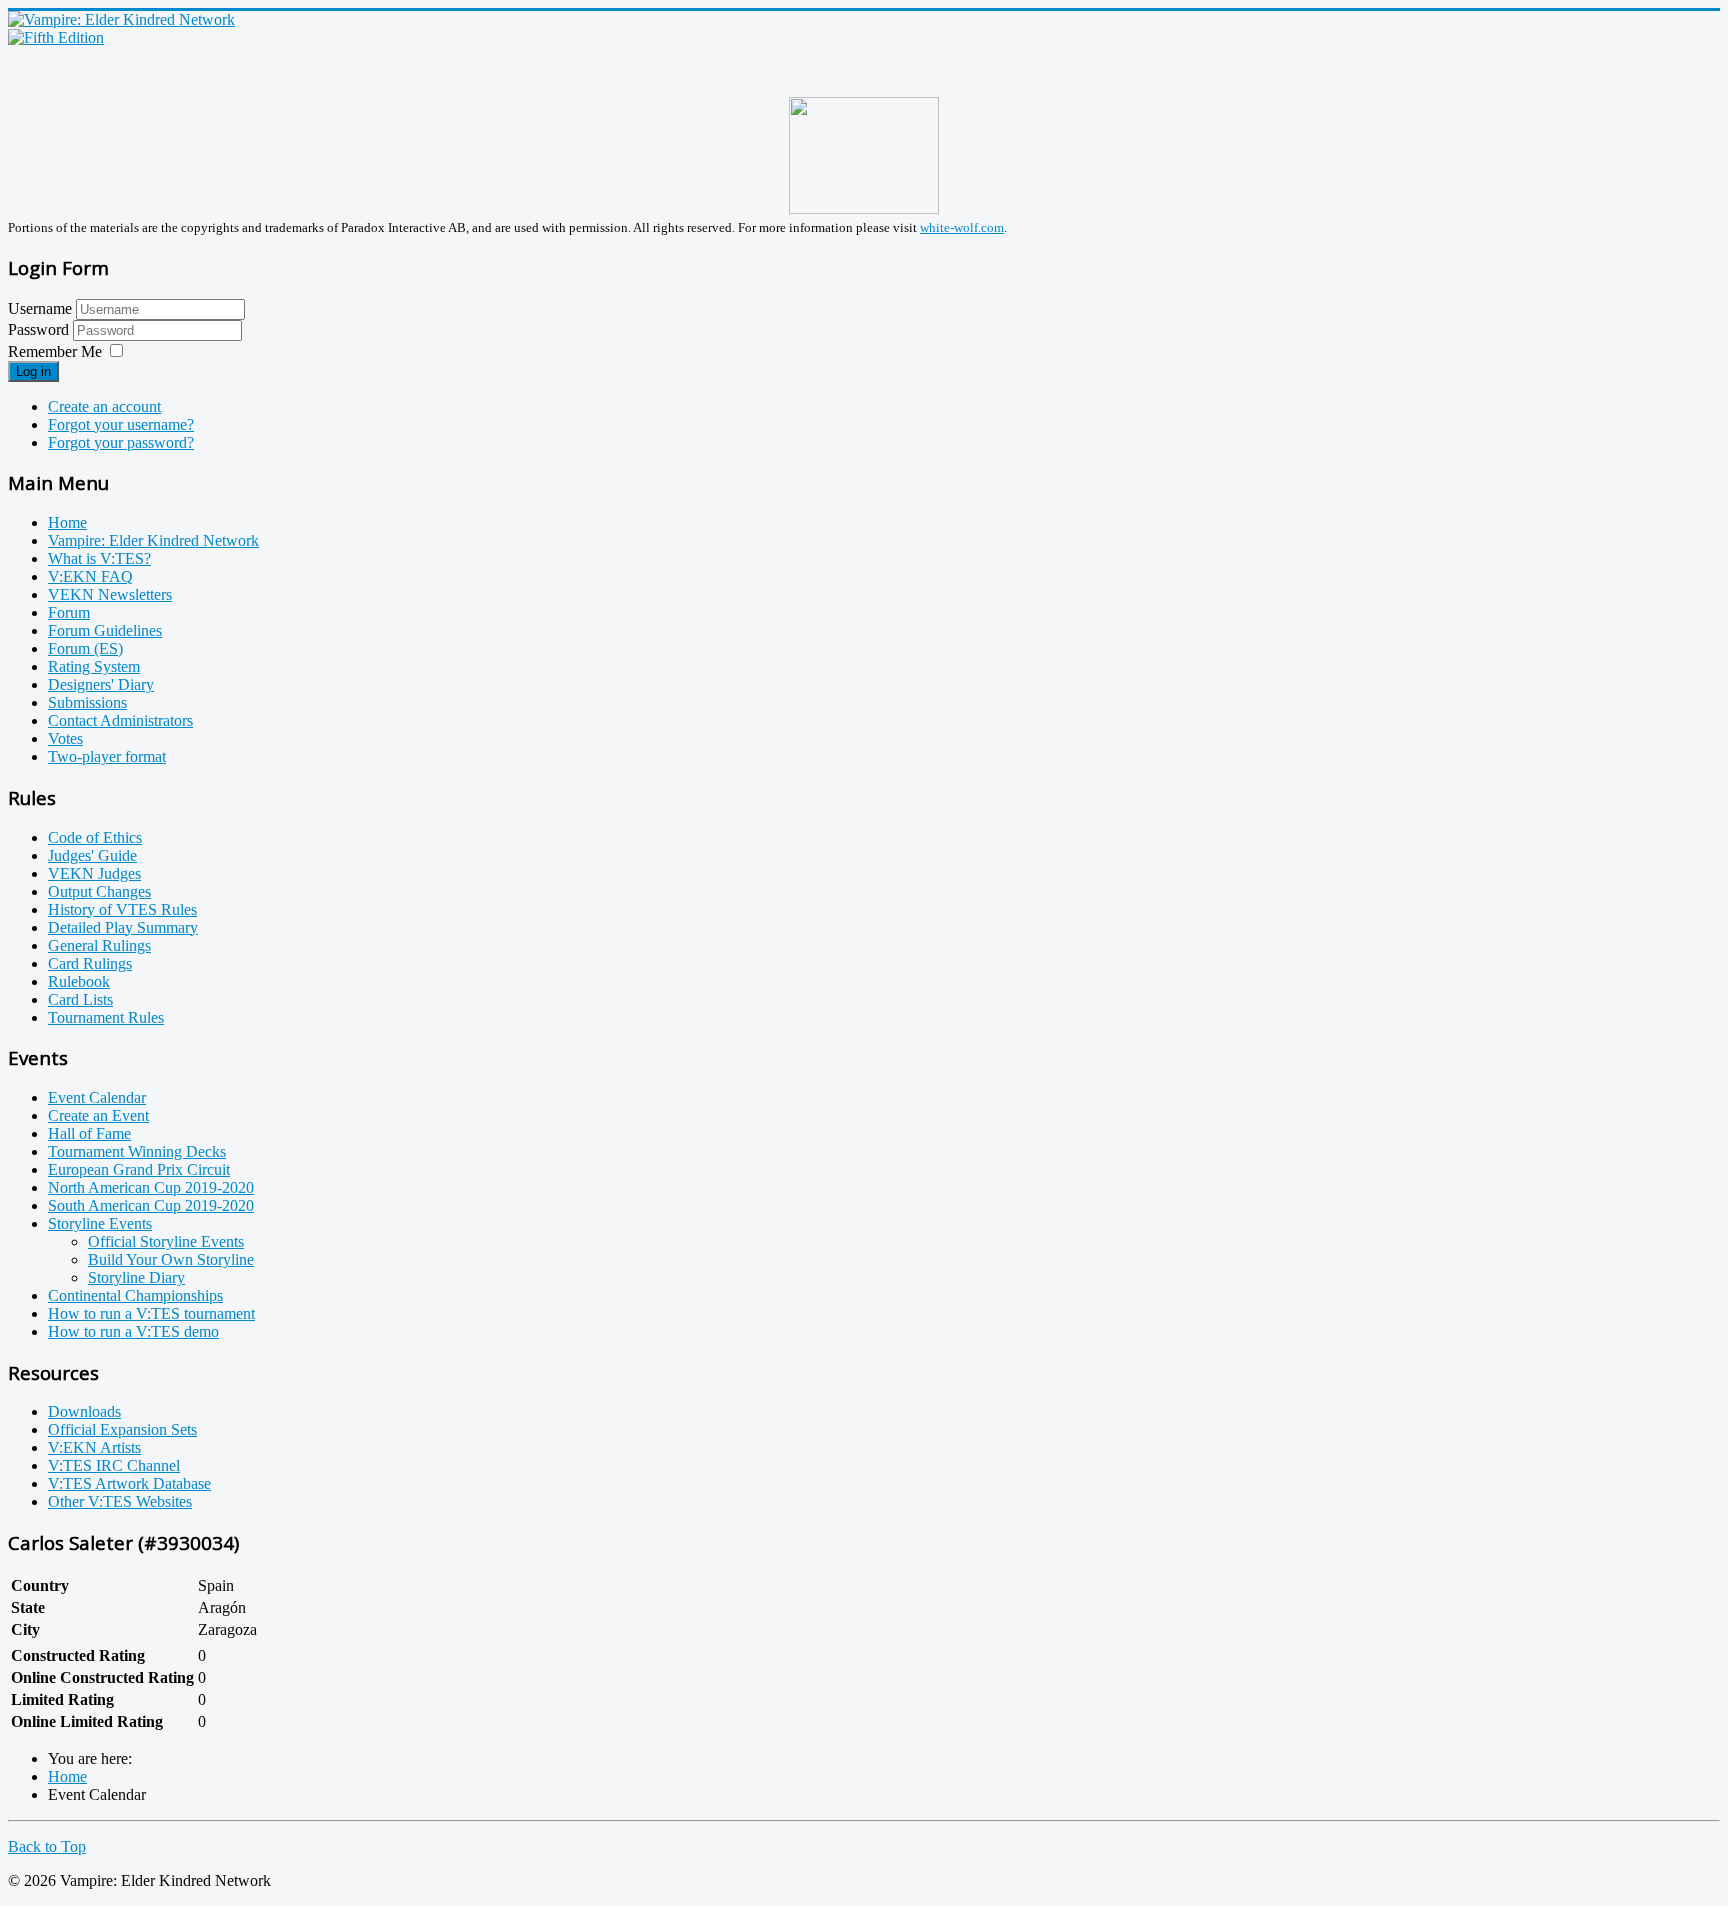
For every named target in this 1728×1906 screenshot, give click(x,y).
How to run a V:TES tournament (151, 1313)
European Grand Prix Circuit (139, 1169)
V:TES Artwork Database (129, 1483)
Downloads (84, 1411)
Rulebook (79, 981)
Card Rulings (90, 963)
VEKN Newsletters (110, 594)
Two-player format (107, 756)
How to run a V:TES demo (133, 1331)
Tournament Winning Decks (137, 1151)
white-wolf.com (962, 227)
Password (40, 329)
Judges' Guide (92, 855)
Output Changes (99, 891)
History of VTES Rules (122, 909)
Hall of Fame (89, 1133)
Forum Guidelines (105, 630)
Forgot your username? (121, 424)
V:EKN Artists (94, 1447)
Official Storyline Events (166, 1241)
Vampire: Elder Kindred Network (153, 540)
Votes (65, 738)
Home (67, 522)
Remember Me (55, 351)
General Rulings (99, 945)
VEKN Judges (94, 873)
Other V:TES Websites (120, 1501)
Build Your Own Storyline (171, 1259)
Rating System (94, 666)
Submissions (87, 702)
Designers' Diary (101, 684)
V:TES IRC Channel (114, 1465)
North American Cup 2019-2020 (151, 1187)
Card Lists (80, 999)
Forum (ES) (85, 648)
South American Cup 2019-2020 (151, 1205)
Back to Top (47, 1846)
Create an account (104, 406)
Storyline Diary (136, 1277)
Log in (33, 371)
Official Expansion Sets (122, 1429)
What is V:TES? (99, 558)
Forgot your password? (121, 442)
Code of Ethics (95, 837)
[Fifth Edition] (56, 37)
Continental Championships (135, 1295)
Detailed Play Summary (123, 927)
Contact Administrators (120, 720)
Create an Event (98, 1115)
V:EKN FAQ (90, 576)
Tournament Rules (106, 1017)
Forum (69, 612)
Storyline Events (100, 1223)
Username (40, 308)
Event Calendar (97, 1097)
